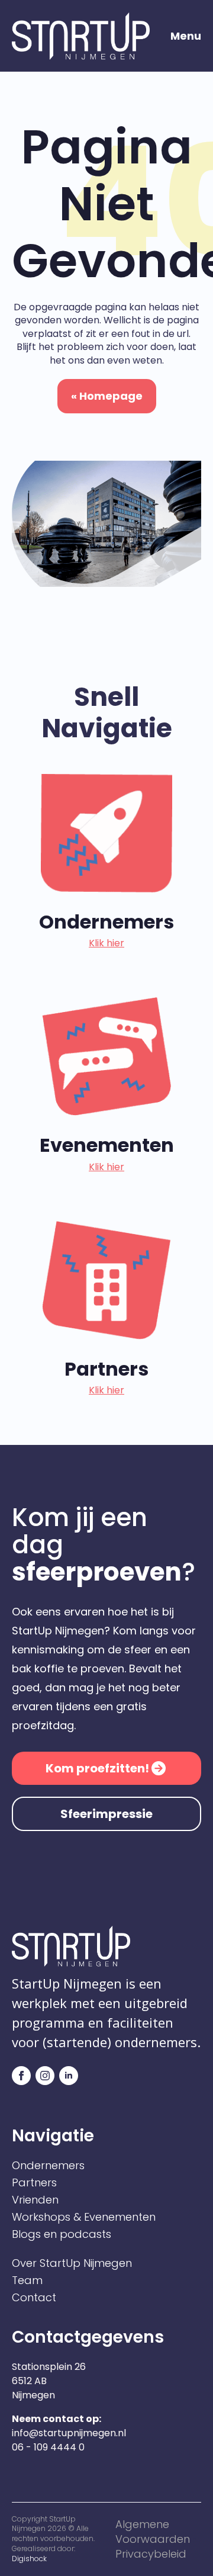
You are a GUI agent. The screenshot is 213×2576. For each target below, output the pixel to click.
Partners (34, 2183)
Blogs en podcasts (62, 2234)
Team (27, 2281)
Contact (34, 2298)
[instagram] (45, 2076)
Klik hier (106, 943)
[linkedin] (69, 2076)
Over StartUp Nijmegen (72, 2263)
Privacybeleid (151, 2554)
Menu (186, 36)
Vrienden (35, 2200)
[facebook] (21, 2076)
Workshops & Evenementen (84, 2217)
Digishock (29, 2559)
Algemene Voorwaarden (153, 2532)
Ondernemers (48, 2166)
